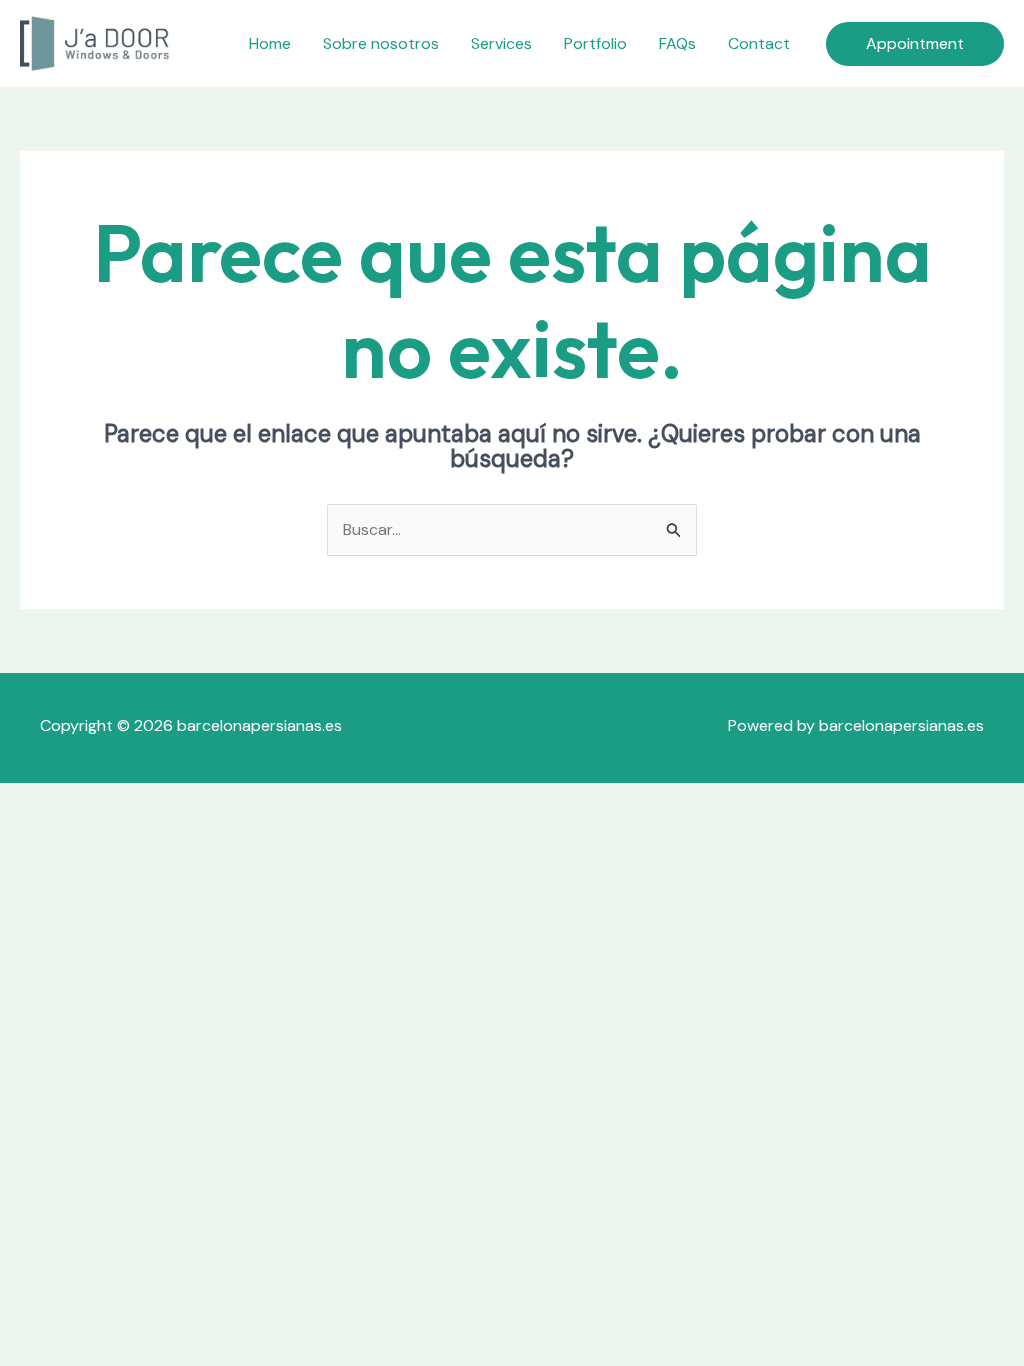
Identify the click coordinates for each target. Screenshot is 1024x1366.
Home (270, 43)
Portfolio (595, 43)
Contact (759, 43)
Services (501, 43)
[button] (915, 44)
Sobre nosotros (381, 43)
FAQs (677, 43)
